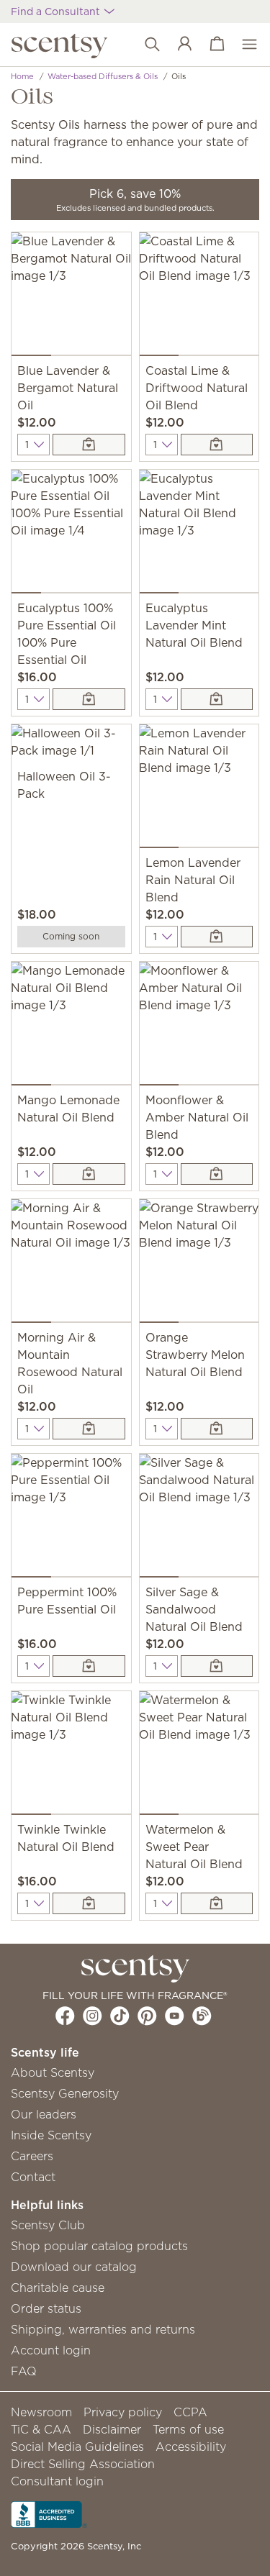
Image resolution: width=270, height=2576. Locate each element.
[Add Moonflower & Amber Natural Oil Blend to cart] (217, 1174)
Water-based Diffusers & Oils (103, 76)
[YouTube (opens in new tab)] (175, 2016)
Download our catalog (74, 2267)
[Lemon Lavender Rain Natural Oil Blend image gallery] (199, 789)
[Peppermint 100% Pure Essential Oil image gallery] (71, 1519)
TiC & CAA (41, 2429)
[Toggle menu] (242, 45)
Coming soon (71, 936)
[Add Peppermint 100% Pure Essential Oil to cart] (89, 1666)
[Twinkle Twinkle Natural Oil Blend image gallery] (71, 1756)
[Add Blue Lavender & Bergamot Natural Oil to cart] (89, 445)
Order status (46, 2308)
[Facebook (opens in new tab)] (65, 2016)
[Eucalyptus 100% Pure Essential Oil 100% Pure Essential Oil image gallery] (71, 534)
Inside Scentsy (51, 2135)
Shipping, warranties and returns (103, 2329)
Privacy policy (123, 2412)
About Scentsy (53, 2072)
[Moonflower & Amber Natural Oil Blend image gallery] (199, 1027)
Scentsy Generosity (65, 2093)
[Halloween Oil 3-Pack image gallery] (71, 746)
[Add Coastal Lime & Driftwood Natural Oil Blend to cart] (217, 445)
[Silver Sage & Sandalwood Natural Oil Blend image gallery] (199, 1519)
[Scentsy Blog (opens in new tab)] (202, 2016)
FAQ (24, 2371)
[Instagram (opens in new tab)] (93, 2016)
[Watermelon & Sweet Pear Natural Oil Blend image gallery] (199, 1756)
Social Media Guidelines (77, 2447)
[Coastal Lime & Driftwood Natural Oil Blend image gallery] (199, 297)
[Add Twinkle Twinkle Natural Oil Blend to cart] (89, 1903)
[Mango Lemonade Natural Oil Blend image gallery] (71, 1027)
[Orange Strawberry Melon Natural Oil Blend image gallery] (199, 1264)
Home (22, 76)
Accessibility (191, 2447)
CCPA (190, 2412)
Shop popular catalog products (99, 2246)
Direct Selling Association (83, 2464)
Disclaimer (112, 2429)
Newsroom (41, 2412)
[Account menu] (177, 45)
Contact (33, 2177)
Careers (32, 2156)
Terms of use (188, 2429)
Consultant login (57, 2481)
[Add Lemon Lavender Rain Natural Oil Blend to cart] (217, 937)
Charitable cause (58, 2288)
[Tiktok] (120, 2016)
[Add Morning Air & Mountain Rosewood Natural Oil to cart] (89, 1429)
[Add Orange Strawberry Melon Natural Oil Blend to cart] (217, 1429)
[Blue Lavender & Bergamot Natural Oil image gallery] (71, 297)
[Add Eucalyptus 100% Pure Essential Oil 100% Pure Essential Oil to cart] (89, 699)
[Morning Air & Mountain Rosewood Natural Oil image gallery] (71, 1264)
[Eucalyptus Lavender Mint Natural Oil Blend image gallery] (199, 534)
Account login (51, 2350)
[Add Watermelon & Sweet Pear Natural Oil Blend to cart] (217, 1903)
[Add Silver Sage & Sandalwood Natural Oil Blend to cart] (217, 1666)
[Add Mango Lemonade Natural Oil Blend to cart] (89, 1174)
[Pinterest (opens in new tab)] (147, 2016)
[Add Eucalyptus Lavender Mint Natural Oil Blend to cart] (217, 699)
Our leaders (44, 2114)
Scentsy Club (48, 2225)
